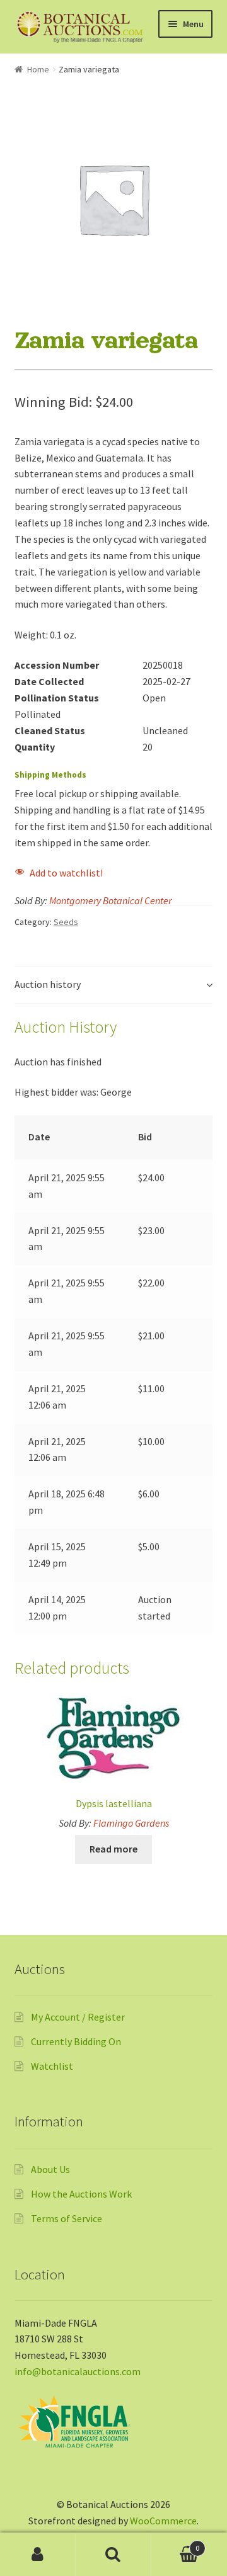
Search (113, 2555)
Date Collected (49, 681)
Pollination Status (57, 698)
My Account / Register (78, 2017)
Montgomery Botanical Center (110, 900)
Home (38, 69)
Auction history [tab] (48, 984)
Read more (113, 1849)
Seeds (66, 922)
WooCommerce (163, 2521)
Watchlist (52, 2066)
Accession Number (57, 665)
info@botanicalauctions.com (78, 2371)
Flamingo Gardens (131, 1823)
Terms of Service (67, 2218)
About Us (50, 2169)
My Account (38, 2555)
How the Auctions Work (81, 2194)
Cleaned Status (50, 730)
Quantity (35, 747)
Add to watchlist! (66, 873)
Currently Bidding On (76, 2041)
